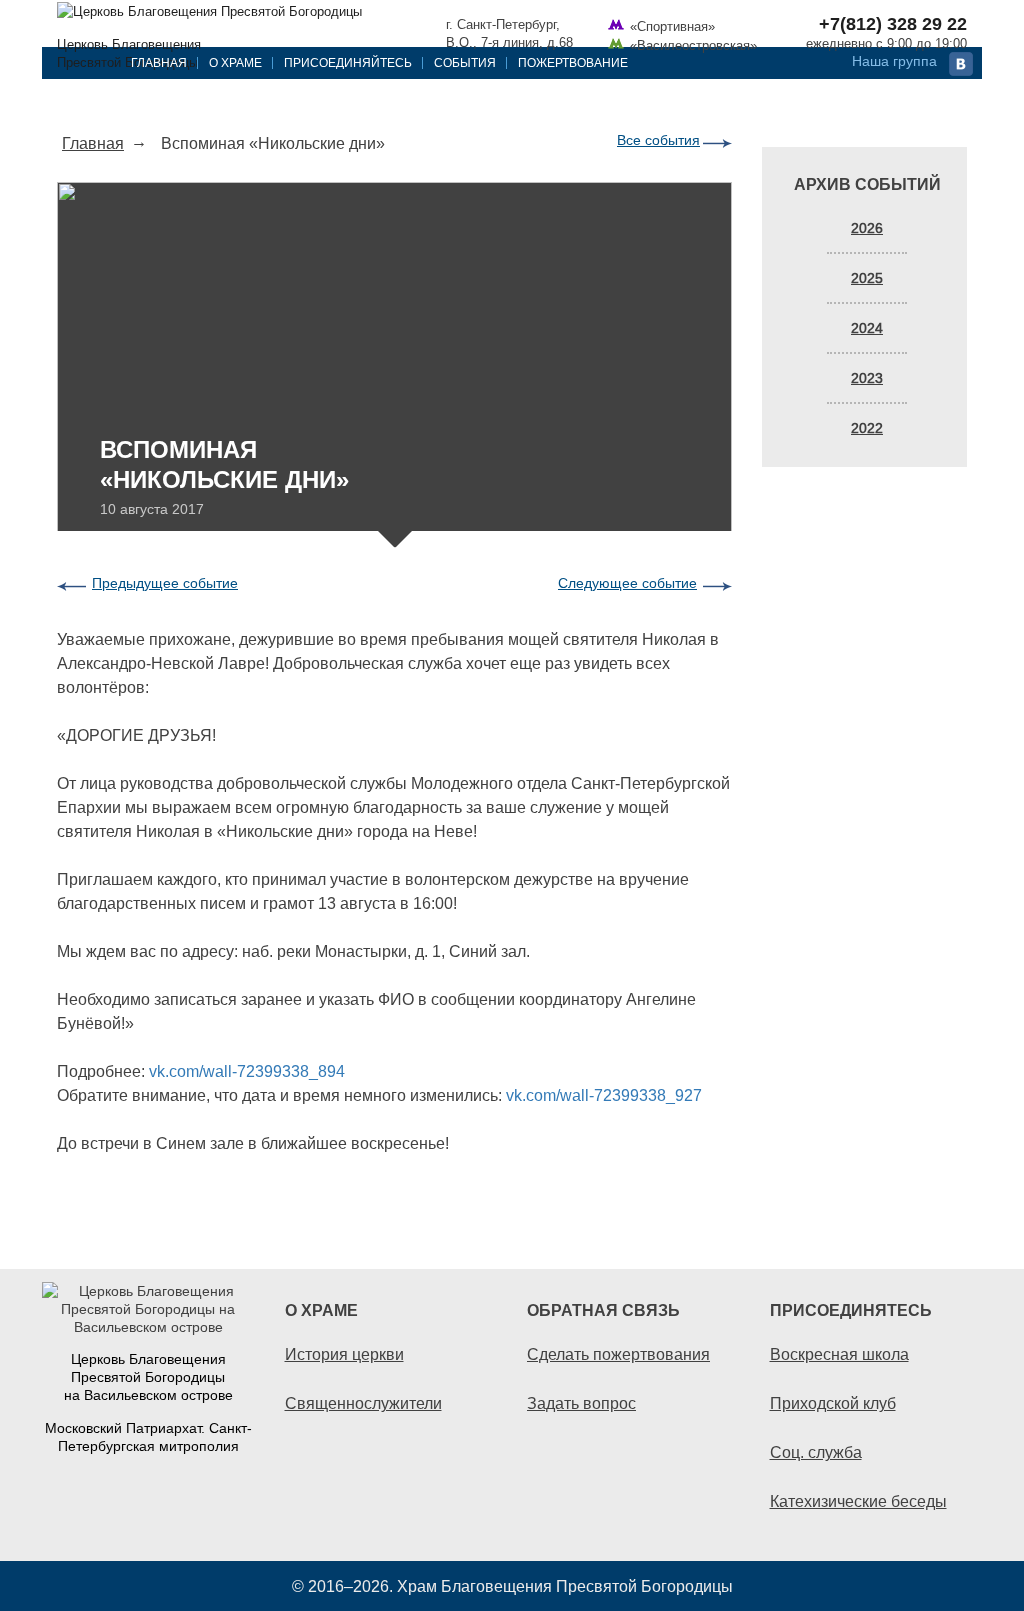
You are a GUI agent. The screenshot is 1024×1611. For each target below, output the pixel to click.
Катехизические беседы (858, 1501)
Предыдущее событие (165, 583)
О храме (235, 62)
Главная (159, 62)
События (465, 62)
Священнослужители (363, 1403)
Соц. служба (816, 1452)
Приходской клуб (833, 1403)
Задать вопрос (581, 1403)
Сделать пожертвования (618, 1354)
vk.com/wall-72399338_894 (247, 1071)
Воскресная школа (839, 1354)
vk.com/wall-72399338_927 (604, 1095)
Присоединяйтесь (348, 62)
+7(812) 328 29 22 (893, 24)
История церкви (344, 1354)
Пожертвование (573, 62)
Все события (658, 140)
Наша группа (894, 61)
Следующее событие (627, 583)
